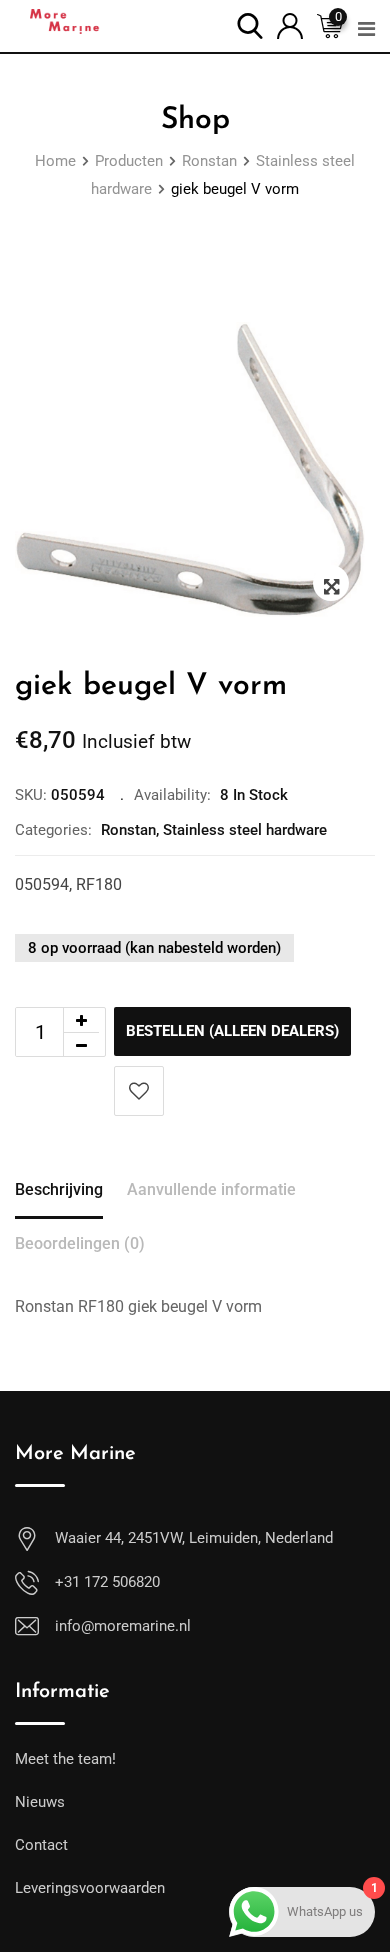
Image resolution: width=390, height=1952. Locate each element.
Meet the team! (65, 1759)
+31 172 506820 (107, 1582)
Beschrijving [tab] (59, 1189)
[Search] (250, 24)
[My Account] (290, 24)
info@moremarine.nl (123, 1626)
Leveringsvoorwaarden (90, 1888)
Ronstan (128, 830)
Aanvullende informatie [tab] (211, 1189)
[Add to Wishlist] (139, 1091)
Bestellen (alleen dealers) (232, 1031)
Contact (41, 1845)
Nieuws (40, 1802)
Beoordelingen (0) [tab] (80, 1243)
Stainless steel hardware (245, 830)
